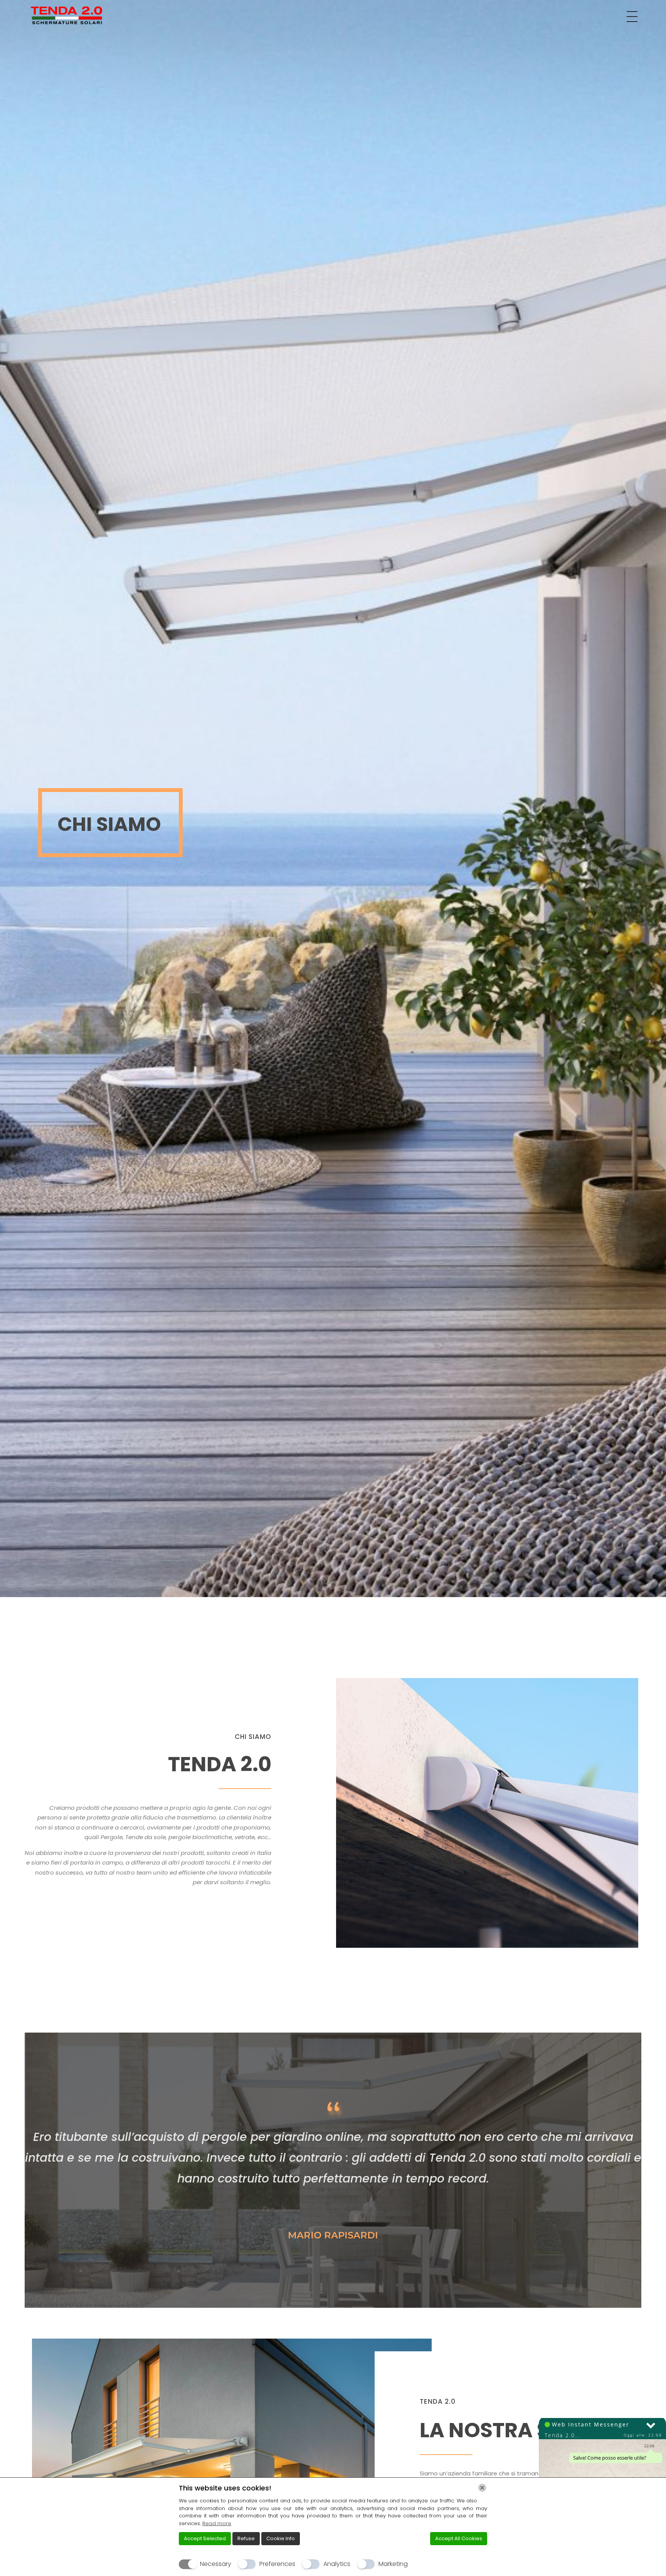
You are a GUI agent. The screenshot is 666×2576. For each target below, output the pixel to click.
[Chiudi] (482, 2488)
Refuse (246, 2538)
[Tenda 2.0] (67, 15)
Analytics (337, 2564)
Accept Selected (205, 2538)
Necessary (216, 2564)
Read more (217, 2523)
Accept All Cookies (459, 2538)
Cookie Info (281, 2538)
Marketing (393, 2564)
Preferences (277, 2564)
